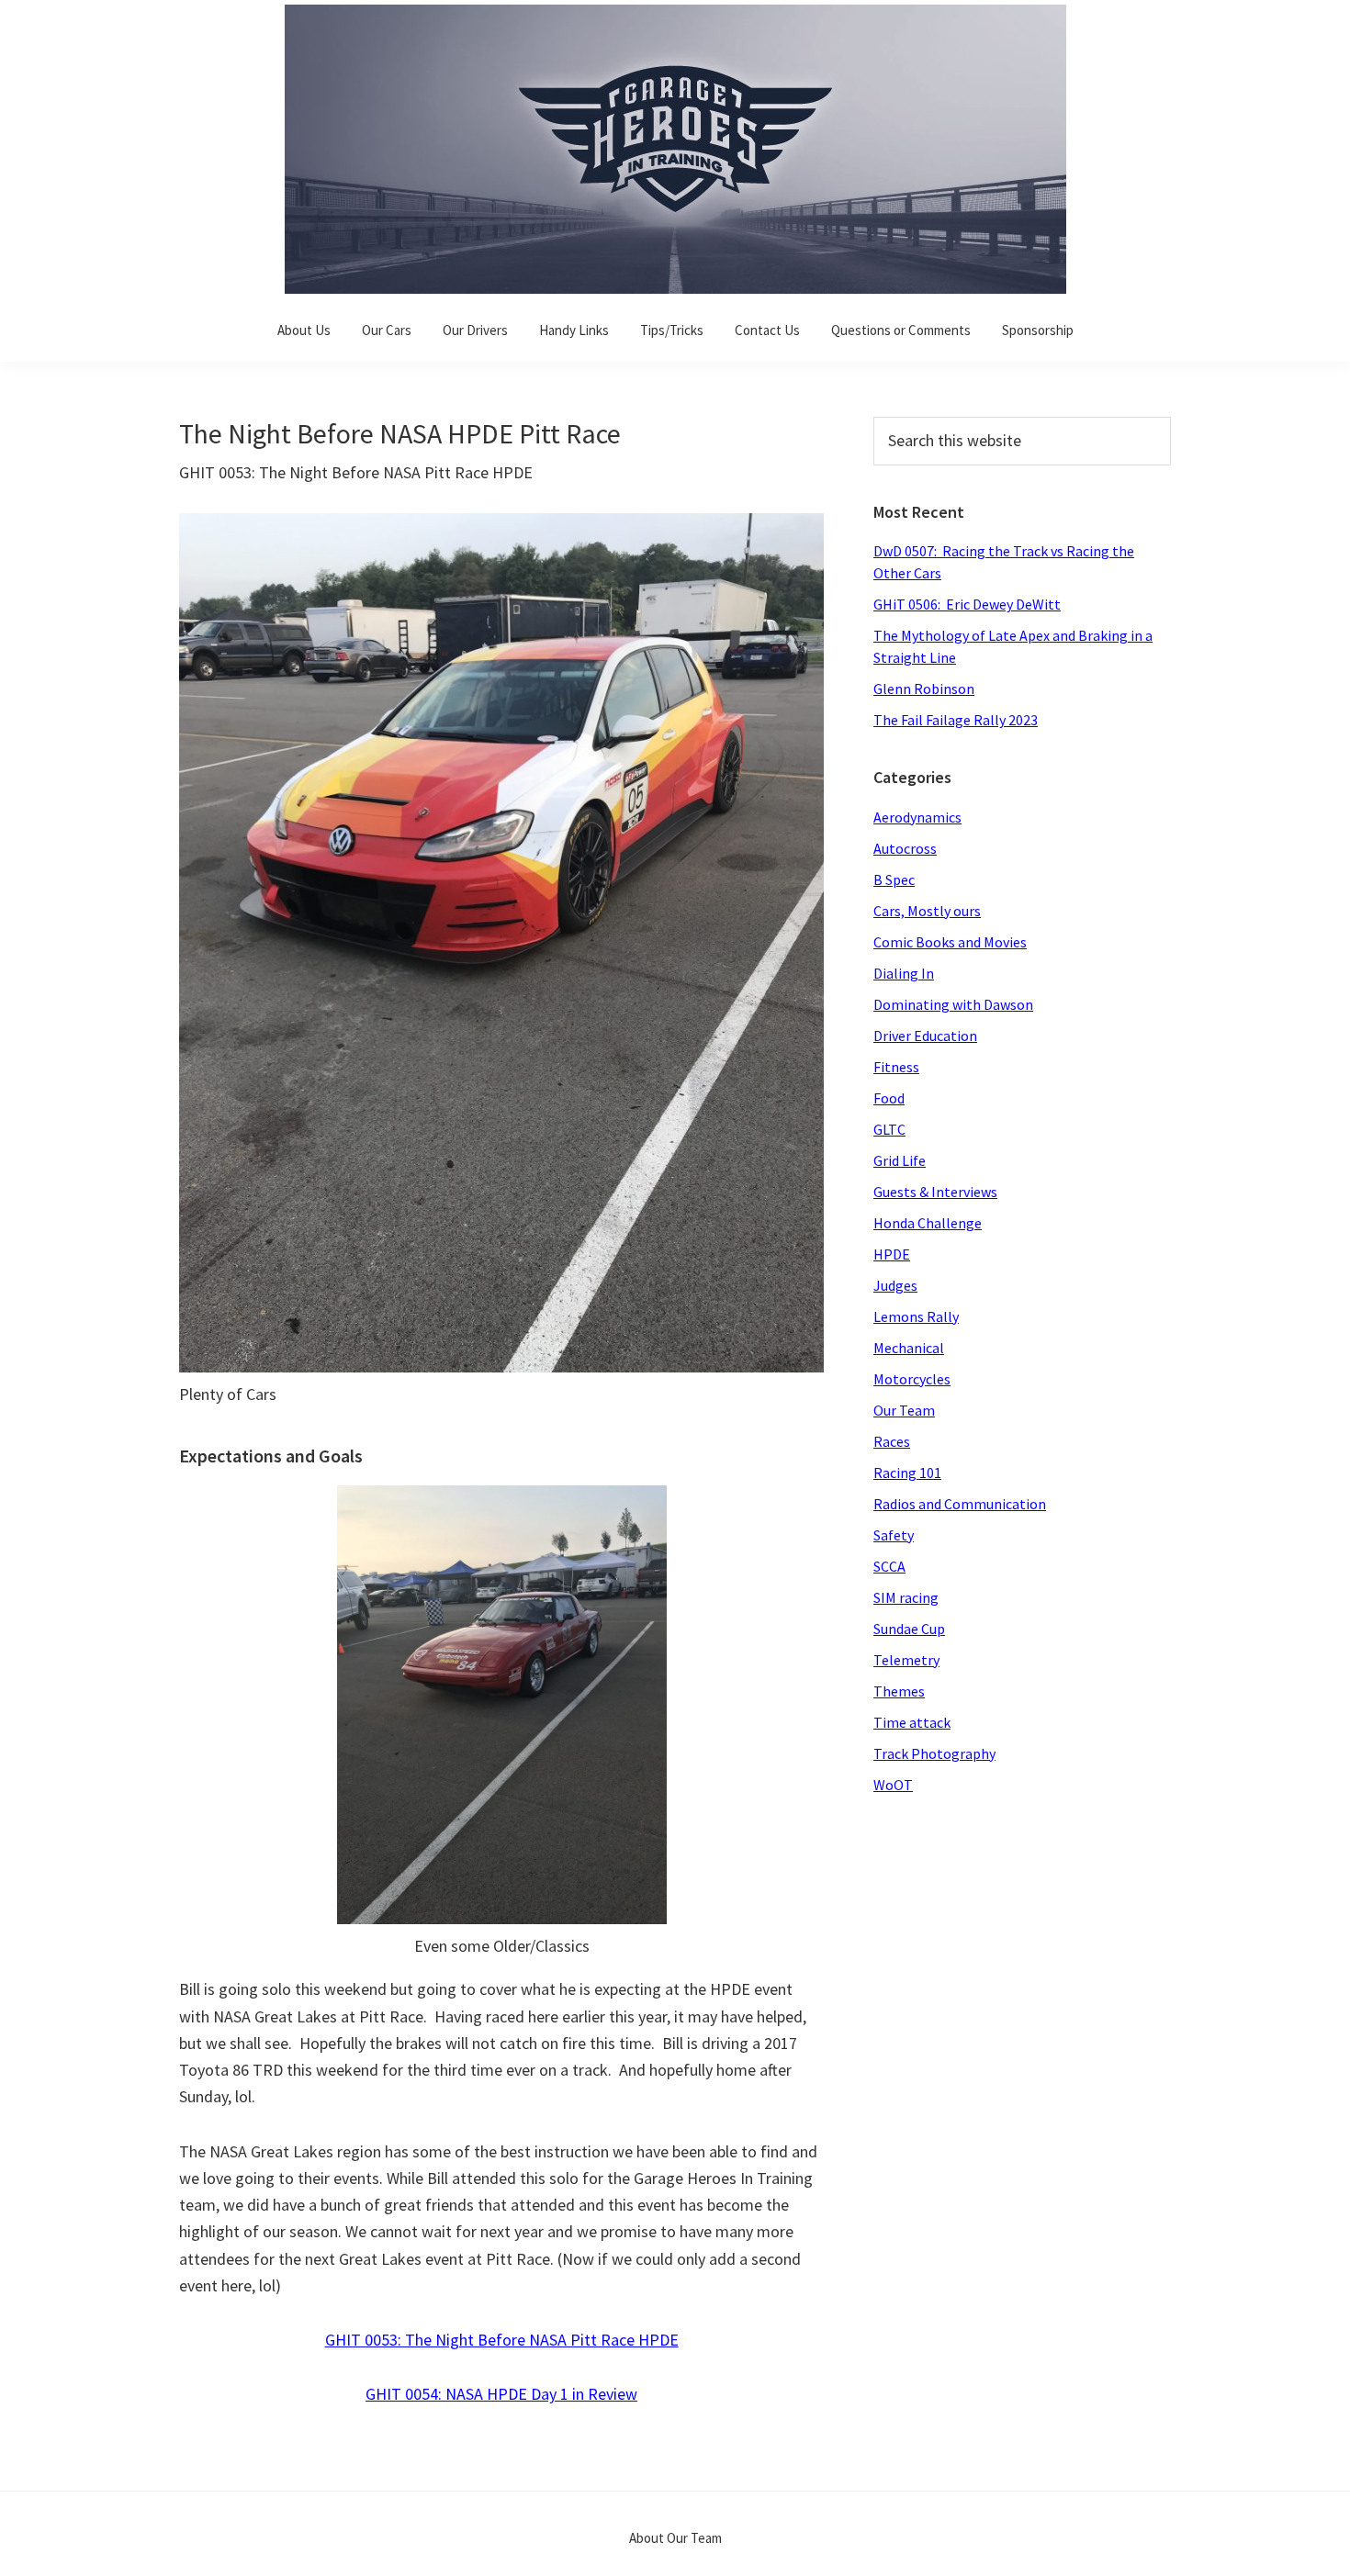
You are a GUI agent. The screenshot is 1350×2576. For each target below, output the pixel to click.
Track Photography (934, 1753)
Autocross (905, 848)
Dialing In (904, 973)
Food (889, 1098)
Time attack (912, 1722)
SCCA (889, 1566)
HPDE (892, 1254)
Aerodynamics (917, 817)
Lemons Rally (916, 1316)
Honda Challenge (928, 1223)
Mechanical (909, 1348)
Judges (895, 1285)
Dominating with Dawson (953, 1004)
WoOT (893, 1785)
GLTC (889, 1129)
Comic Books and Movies (950, 942)
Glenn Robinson (924, 689)
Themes (899, 1691)
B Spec (894, 879)
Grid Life (900, 1160)
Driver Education (925, 1036)
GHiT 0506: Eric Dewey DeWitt (967, 604)
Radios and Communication (960, 1504)
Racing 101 (907, 1473)
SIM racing (906, 1597)
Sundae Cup (909, 1629)
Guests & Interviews (935, 1192)
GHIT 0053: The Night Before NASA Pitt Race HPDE (502, 2340)
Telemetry (906, 1660)
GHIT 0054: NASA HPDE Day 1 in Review (501, 2394)
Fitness (896, 1067)
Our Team (904, 1410)
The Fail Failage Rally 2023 (956, 720)
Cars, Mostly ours (927, 911)
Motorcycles (912, 1379)
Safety (894, 1535)
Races (892, 1441)
